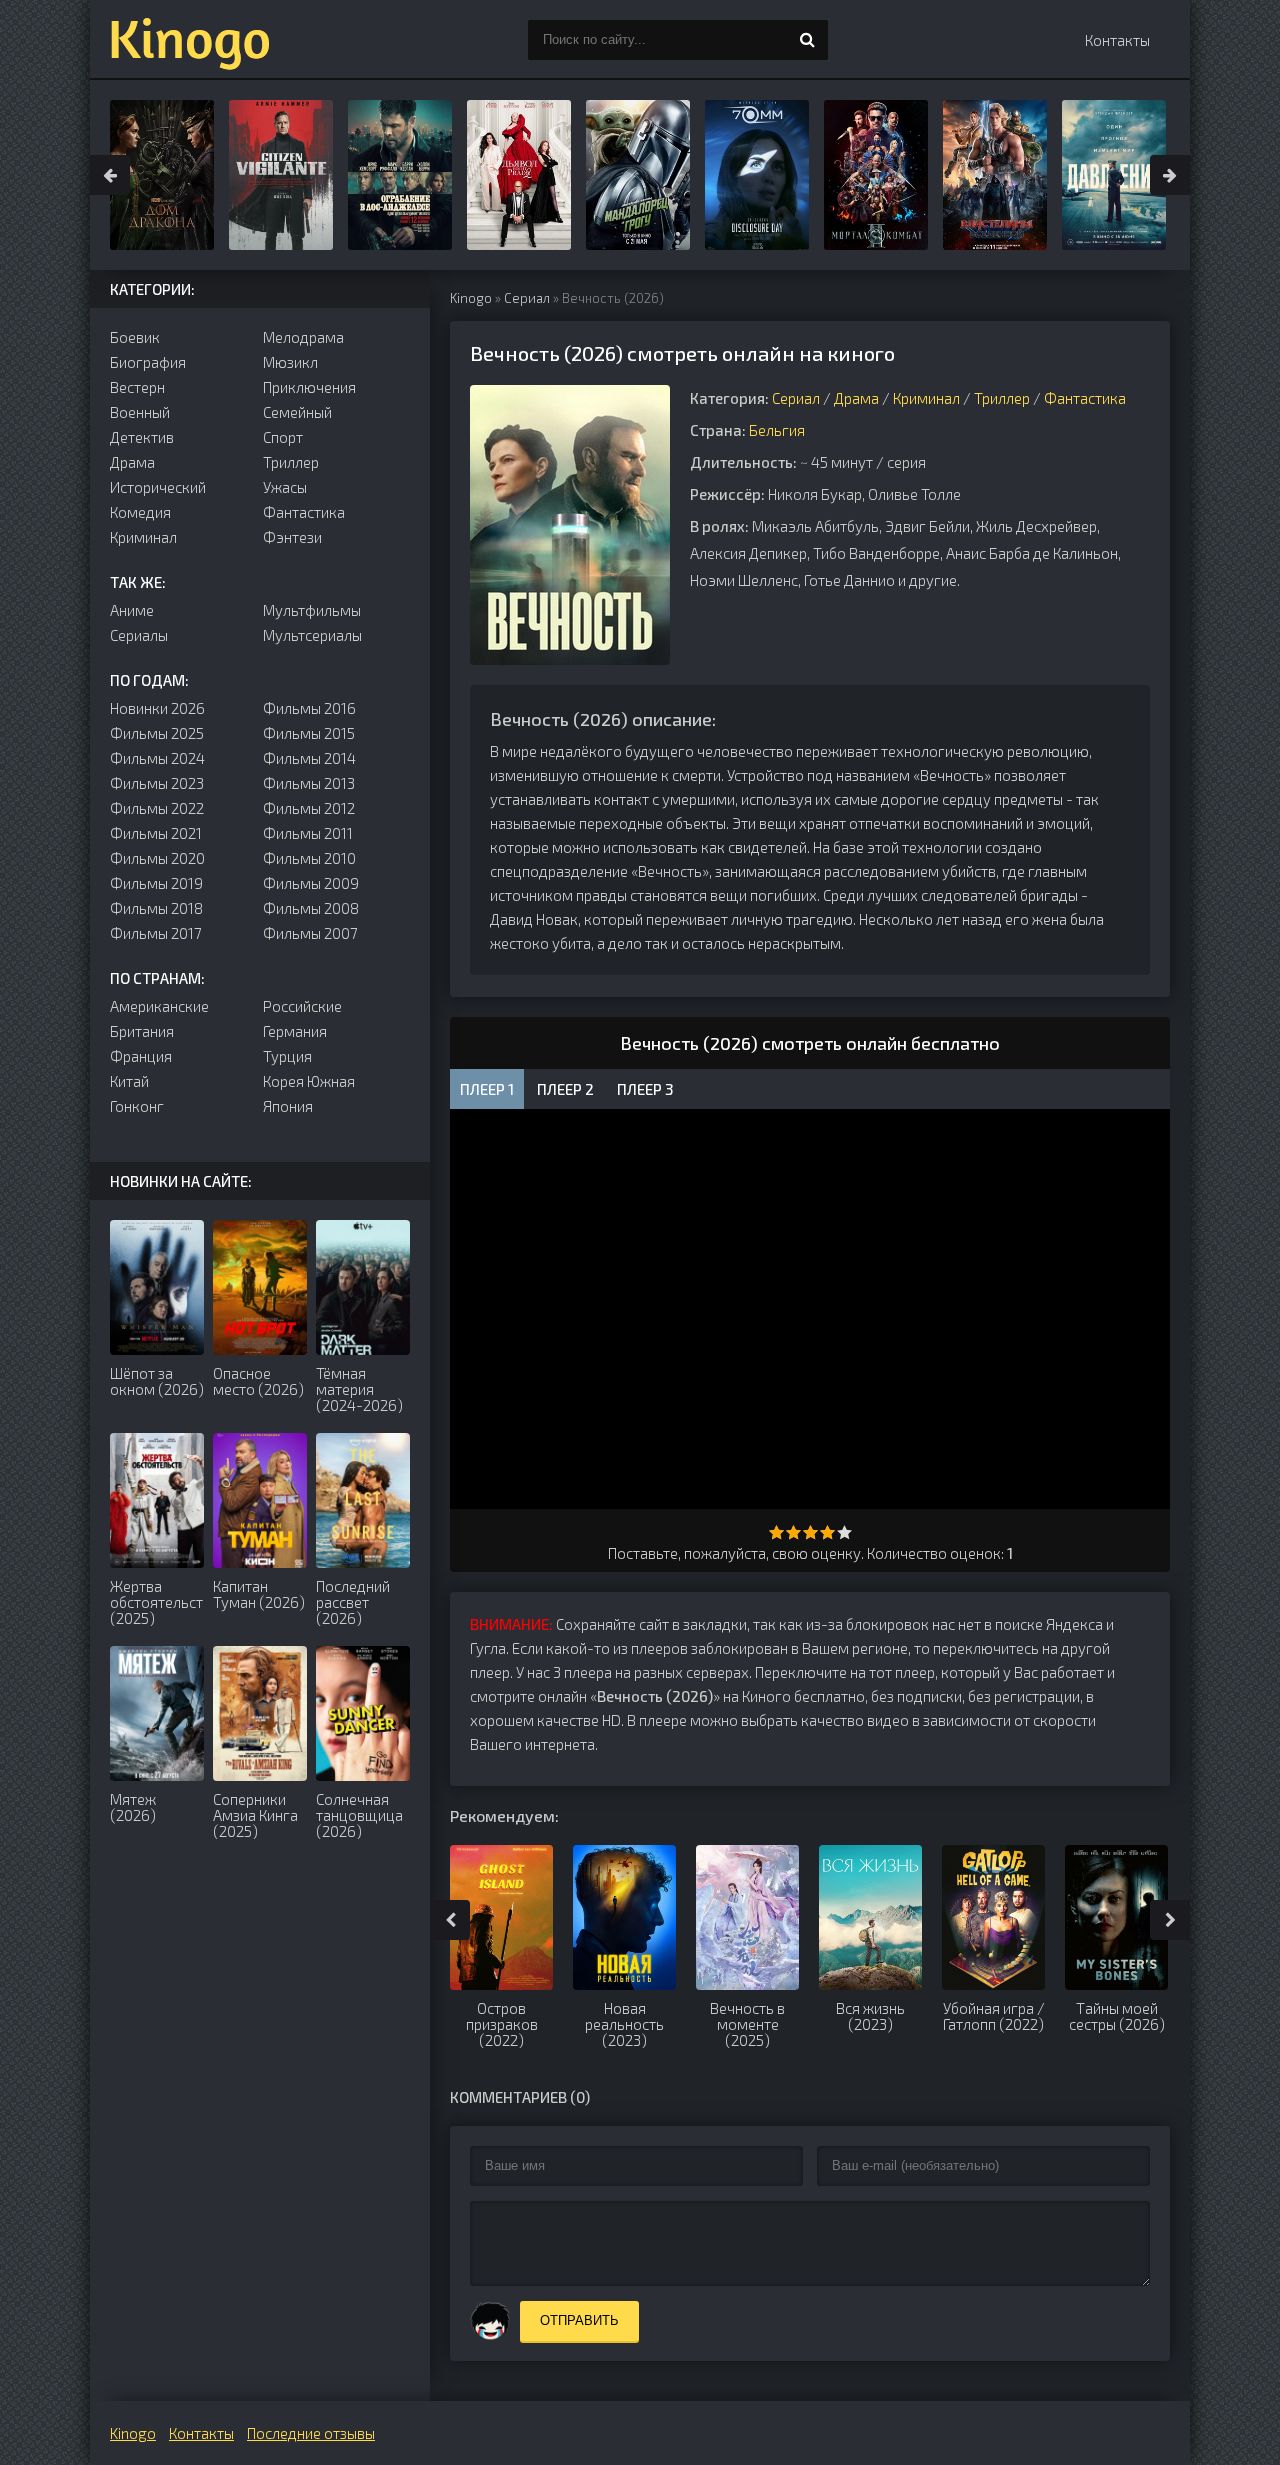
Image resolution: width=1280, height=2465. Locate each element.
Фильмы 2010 (309, 858)
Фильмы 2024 (157, 758)
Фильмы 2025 (157, 733)
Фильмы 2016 (309, 708)
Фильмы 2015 (309, 733)
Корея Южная (309, 1081)
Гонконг (137, 1106)
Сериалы (139, 635)
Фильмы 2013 (309, 783)
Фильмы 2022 (157, 808)
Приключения (309, 387)
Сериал (527, 298)
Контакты (1117, 40)
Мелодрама (303, 337)
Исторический (158, 487)
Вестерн (137, 387)
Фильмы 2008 (311, 908)
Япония (288, 1106)
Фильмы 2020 (157, 858)
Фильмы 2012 (309, 808)
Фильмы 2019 (156, 883)
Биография (148, 362)
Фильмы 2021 (156, 833)
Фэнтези (292, 537)
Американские (159, 1006)
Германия (295, 1031)
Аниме (132, 610)
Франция (141, 1056)
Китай (129, 1081)
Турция (287, 1056)
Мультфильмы (312, 610)
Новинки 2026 (157, 708)
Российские (302, 1006)
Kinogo (471, 298)
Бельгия (777, 430)
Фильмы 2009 (311, 883)
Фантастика (1085, 398)
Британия (142, 1031)
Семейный (297, 412)
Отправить (579, 2320)
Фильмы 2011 (308, 833)
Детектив (142, 437)
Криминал (926, 398)
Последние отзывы (311, 2433)
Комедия (140, 512)
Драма (856, 398)
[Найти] (808, 40)
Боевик (135, 337)
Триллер (1002, 398)
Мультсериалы (312, 635)
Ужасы (285, 487)
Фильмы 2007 (310, 933)
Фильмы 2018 (156, 908)
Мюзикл (290, 362)
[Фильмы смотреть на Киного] (190, 40)
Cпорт (283, 437)
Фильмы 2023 (157, 783)
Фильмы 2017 (156, 933)
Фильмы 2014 (309, 758)
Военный (140, 412)
